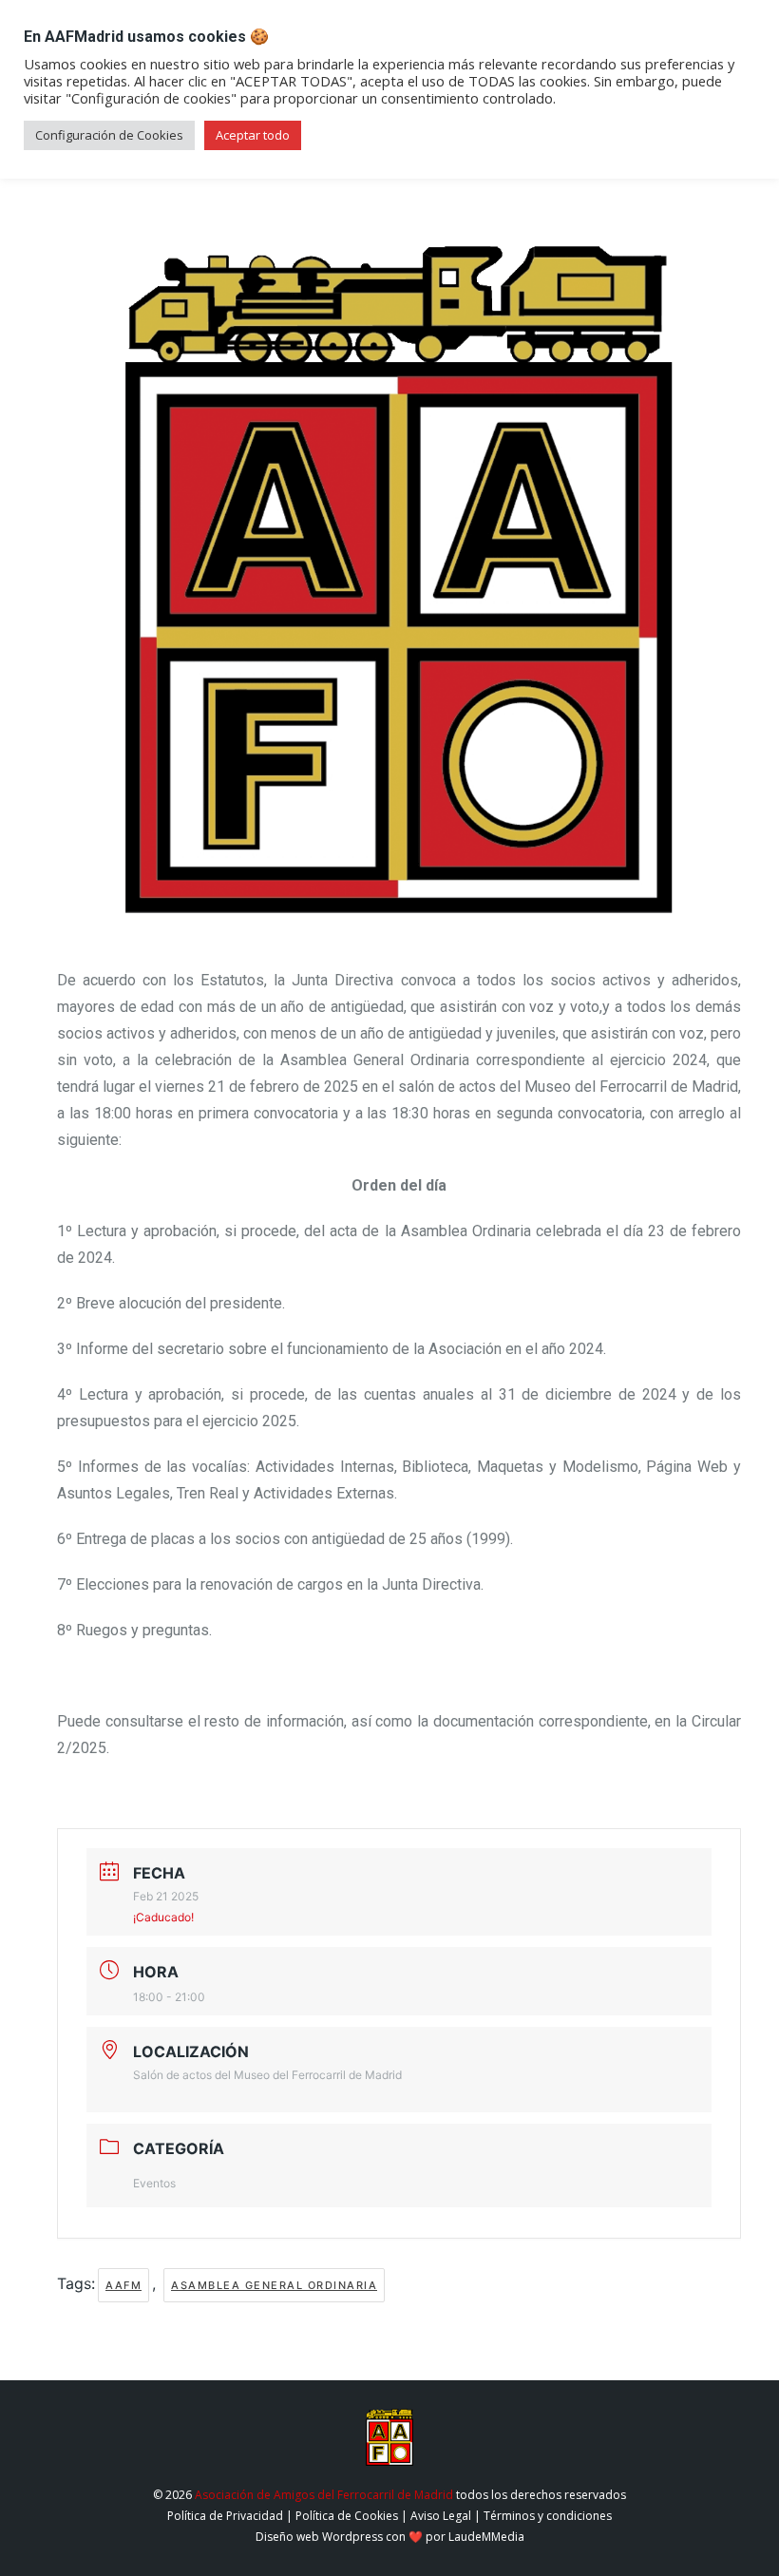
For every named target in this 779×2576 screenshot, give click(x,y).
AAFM (123, 2285)
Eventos (154, 2183)
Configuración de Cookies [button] (109, 135)
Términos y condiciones (548, 2516)
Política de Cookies (347, 2516)
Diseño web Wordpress (319, 2537)
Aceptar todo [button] (253, 135)
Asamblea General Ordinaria (274, 2285)
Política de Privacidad (225, 2516)
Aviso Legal (441, 2516)
